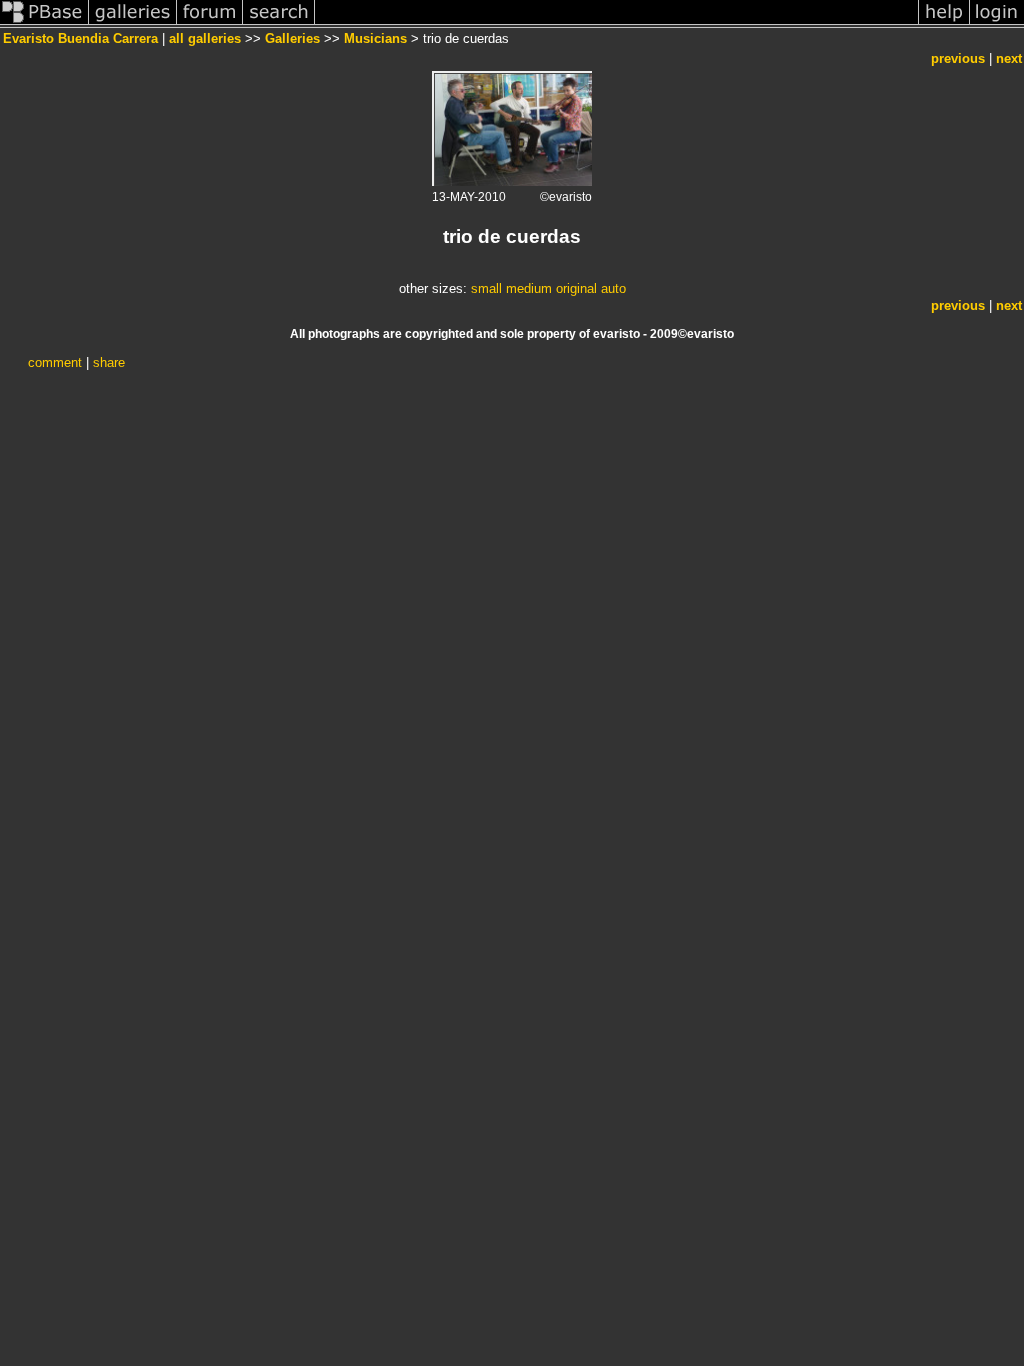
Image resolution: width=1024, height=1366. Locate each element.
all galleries (205, 38)
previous (958, 58)
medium (529, 288)
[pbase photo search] (279, 23)
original (576, 288)
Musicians (375, 38)
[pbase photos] (44, 23)
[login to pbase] (997, 23)
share (109, 362)
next (1009, 58)
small (486, 288)
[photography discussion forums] (210, 23)
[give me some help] (944, 23)
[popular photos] (616, 23)
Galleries (292, 38)
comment (55, 362)
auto (613, 288)
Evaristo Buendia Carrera (80, 38)
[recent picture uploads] (133, 23)
